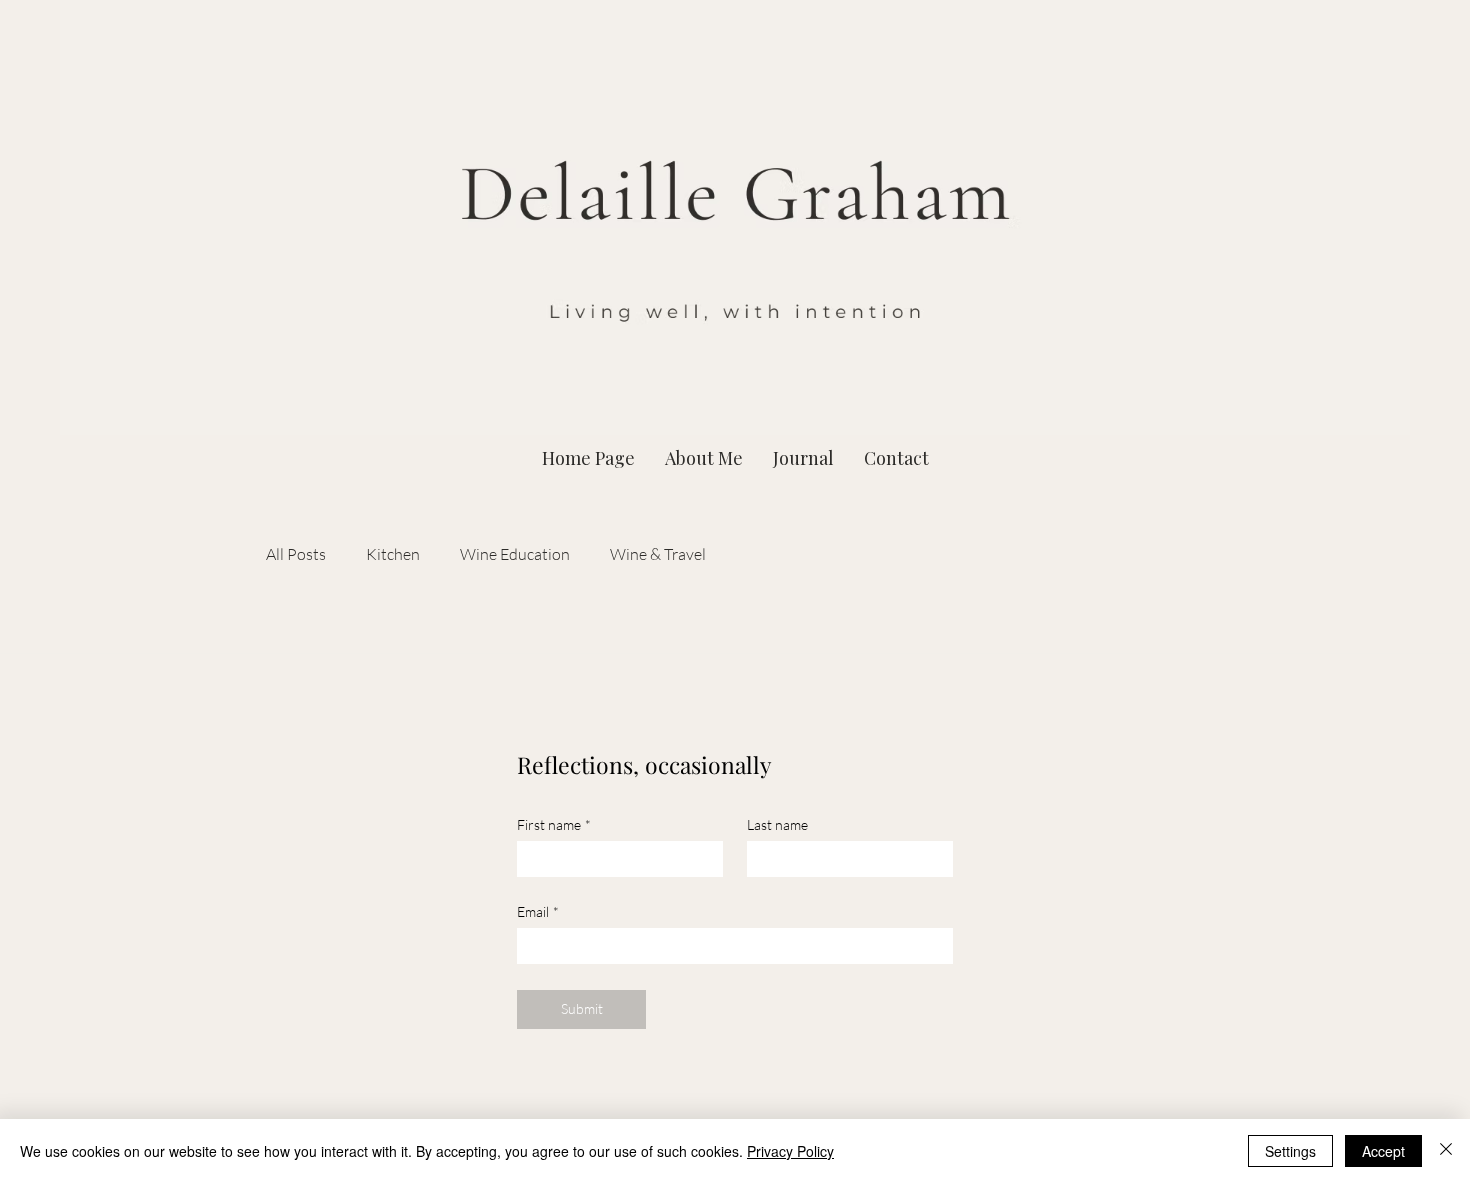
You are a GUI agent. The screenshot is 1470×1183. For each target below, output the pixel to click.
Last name (777, 824)
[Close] (1446, 1151)
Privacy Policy (790, 1151)
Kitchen (393, 554)
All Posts (296, 554)
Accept (1383, 1151)
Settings (1290, 1151)
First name (554, 824)
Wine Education (515, 554)
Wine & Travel (658, 554)
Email (538, 911)
